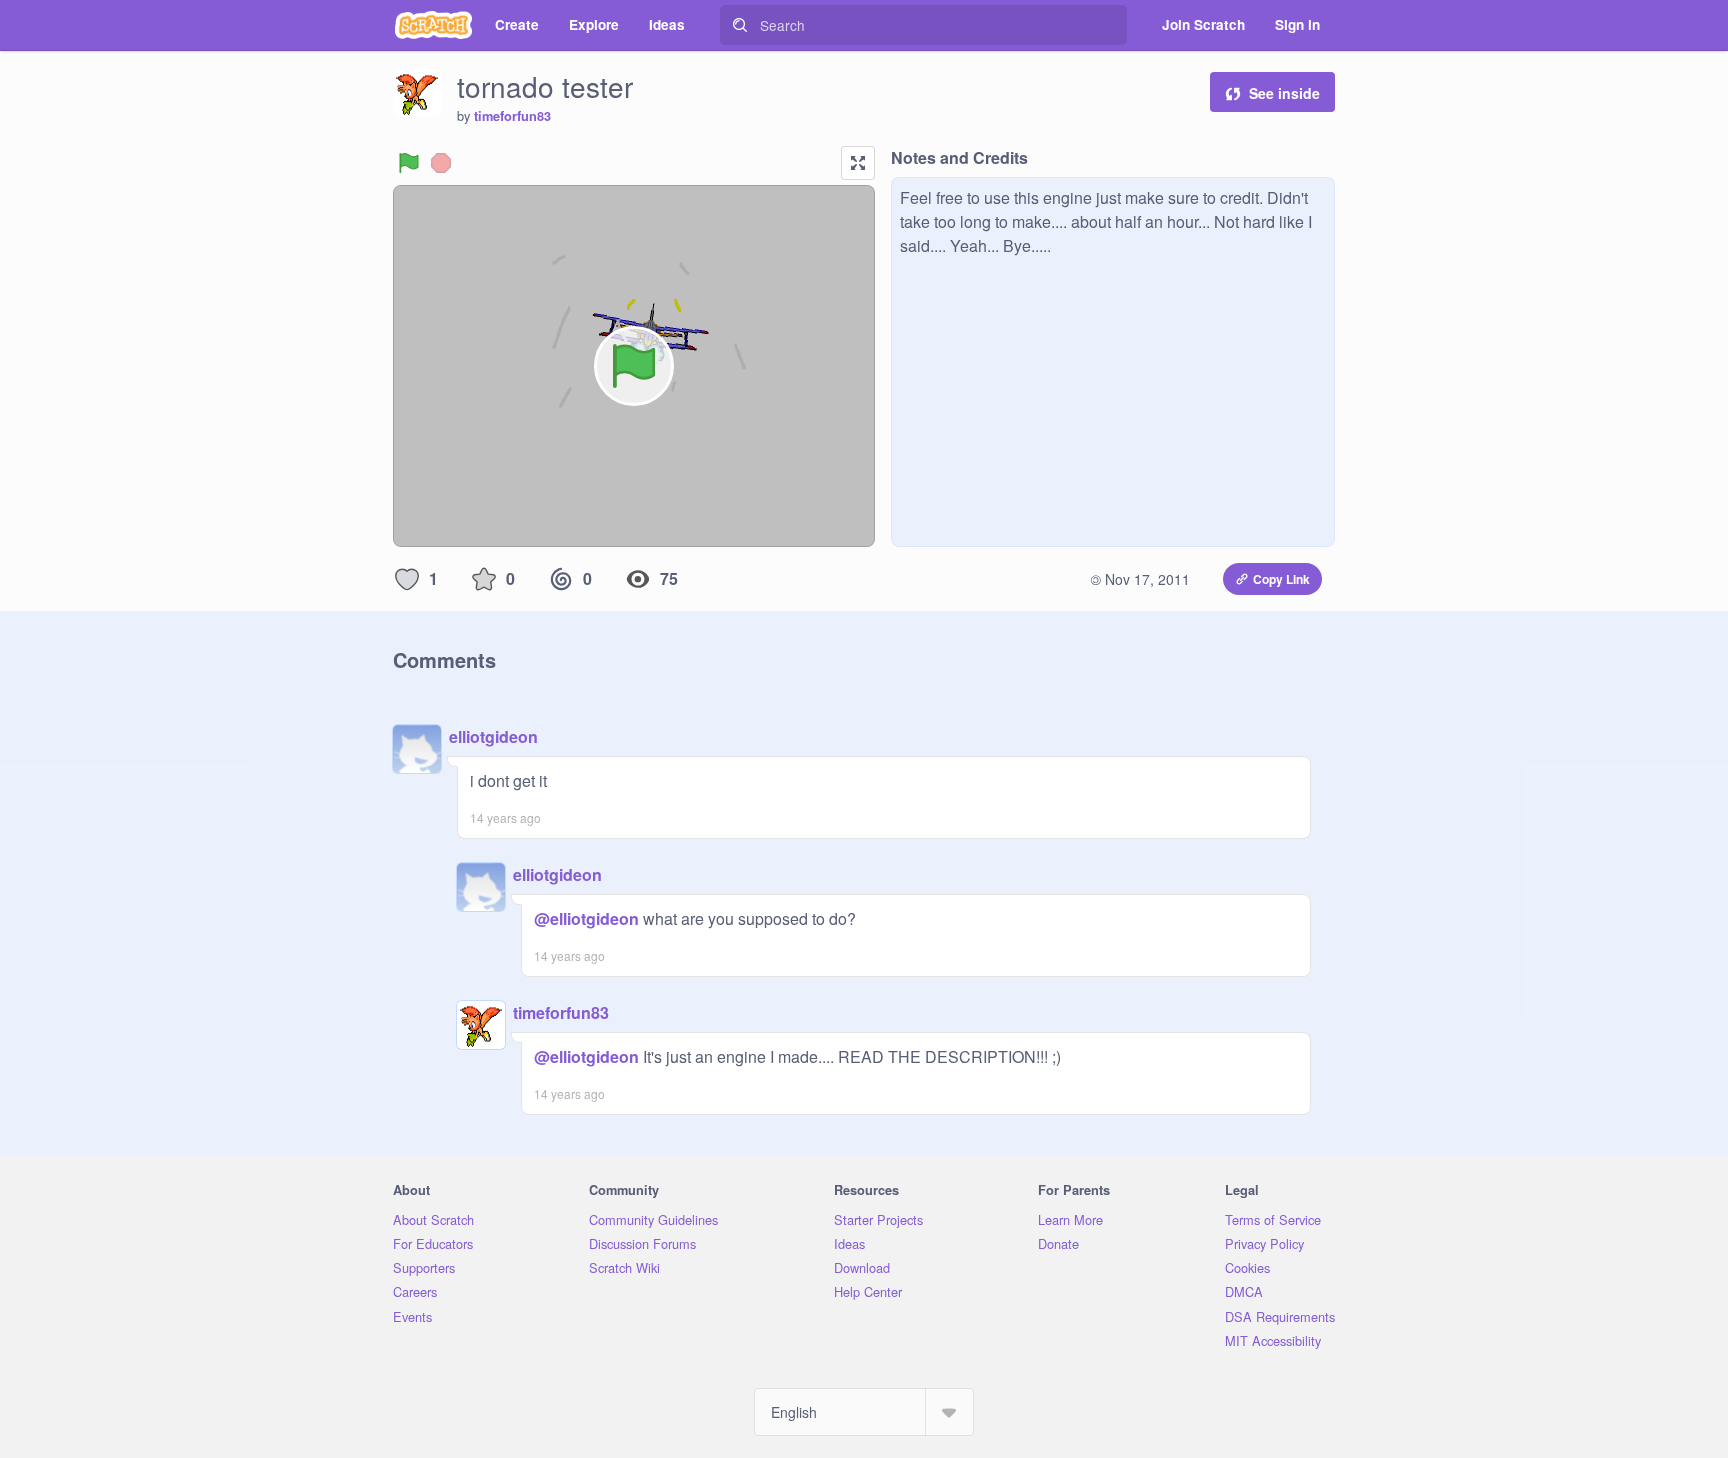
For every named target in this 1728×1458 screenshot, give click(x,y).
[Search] (740, 25)
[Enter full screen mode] (858, 163)
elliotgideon (493, 736)
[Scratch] (433, 25)
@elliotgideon (586, 918)
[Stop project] (441, 163)
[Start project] (409, 163)
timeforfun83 (512, 116)
